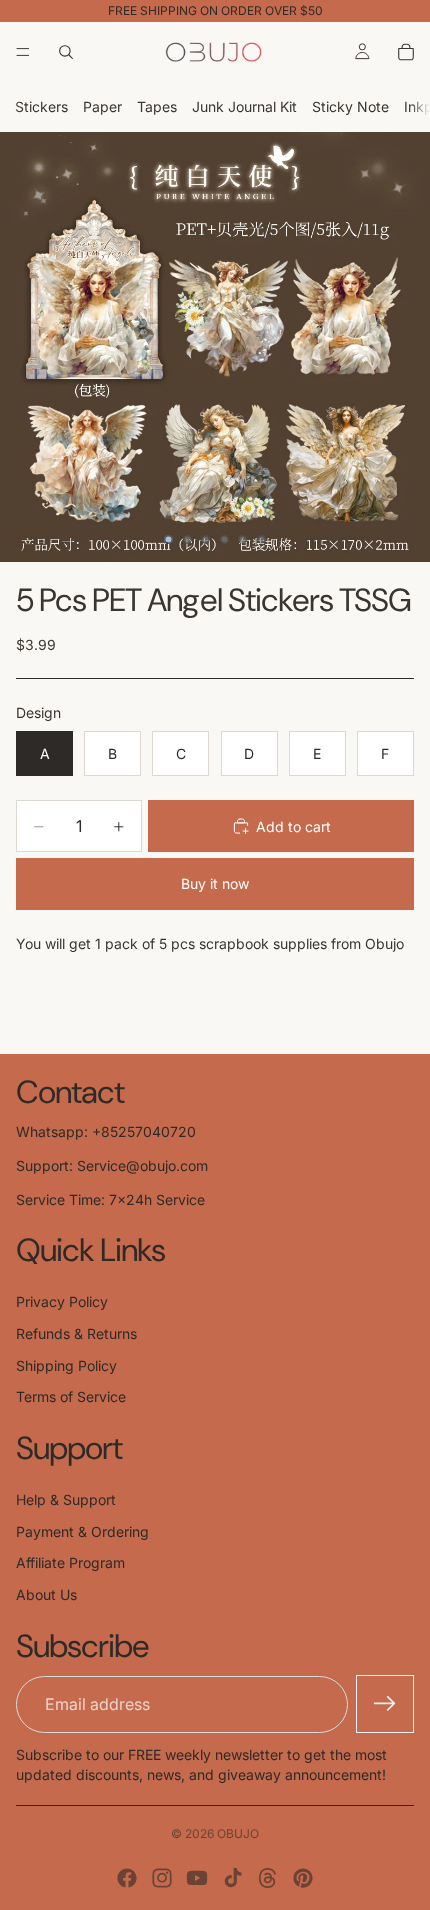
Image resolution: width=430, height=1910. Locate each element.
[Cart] (406, 52)
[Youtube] (197, 1878)
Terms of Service (71, 1396)
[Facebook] (127, 1878)
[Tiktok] (233, 1878)
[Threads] (268, 1878)
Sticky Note (350, 106)
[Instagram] (162, 1878)
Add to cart (293, 826)
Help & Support (66, 1499)
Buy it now (215, 883)
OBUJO (238, 1833)
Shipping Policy (66, 1365)
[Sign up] (385, 1704)
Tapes (157, 106)
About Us (46, 1594)
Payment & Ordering (82, 1531)
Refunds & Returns (76, 1333)
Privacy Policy (62, 1301)
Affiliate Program (70, 1562)
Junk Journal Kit (244, 106)
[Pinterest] (303, 1878)
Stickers (41, 106)
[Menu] (23, 52)
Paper (102, 106)
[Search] (66, 52)
